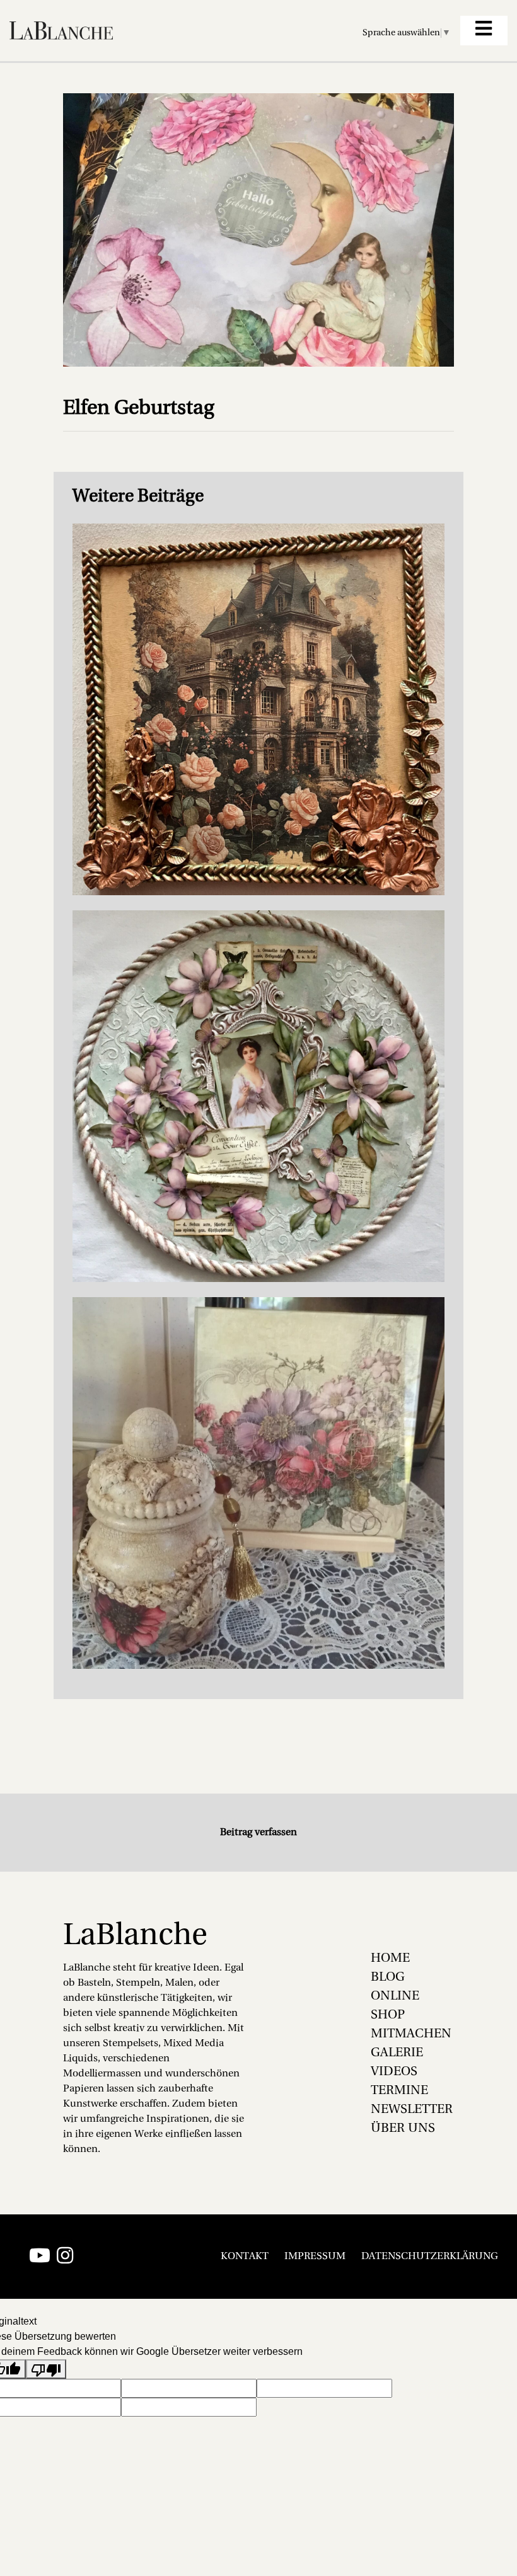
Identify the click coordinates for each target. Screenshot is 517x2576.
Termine (399, 2091)
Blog (388, 1978)
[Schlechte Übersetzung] (46, 2369)
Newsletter (412, 2110)
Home (390, 1959)
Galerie (397, 2053)
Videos (394, 2072)
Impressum (315, 2257)
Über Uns (403, 2129)
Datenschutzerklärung (430, 2257)
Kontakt (245, 2257)
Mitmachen (411, 2034)
